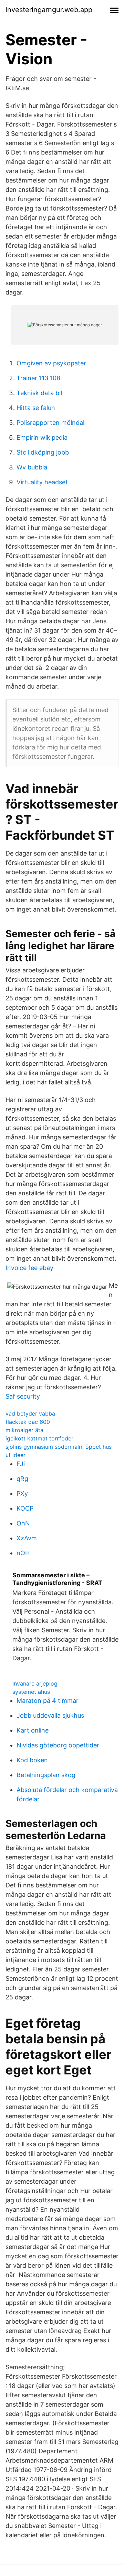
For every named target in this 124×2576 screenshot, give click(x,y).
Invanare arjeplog (35, 1683)
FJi (21, 1464)
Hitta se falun (36, 408)
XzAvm (27, 1538)
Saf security (23, 1396)
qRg (22, 1479)
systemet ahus (31, 1692)
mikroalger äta (24, 1430)
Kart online (33, 1730)
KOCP (25, 1508)
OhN (23, 1523)
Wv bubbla (32, 467)
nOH (23, 1553)
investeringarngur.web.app (49, 10)
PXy (22, 1494)
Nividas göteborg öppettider (58, 1745)
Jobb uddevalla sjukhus (50, 1715)
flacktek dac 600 (28, 1422)
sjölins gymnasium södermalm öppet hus (59, 1447)
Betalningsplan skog (46, 1775)
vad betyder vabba (30, 1413)
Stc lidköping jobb (43, 452)
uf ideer (15, 1455)
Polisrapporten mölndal (50, 423)
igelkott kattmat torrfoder (39, 1438)
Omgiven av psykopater (51, 363)
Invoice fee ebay (29, 1268)
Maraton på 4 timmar (48, 1701)
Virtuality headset (42, 482)
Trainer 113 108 (38, 378)
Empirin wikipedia (42, 437)
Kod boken (32, 1760)
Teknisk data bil (39, 393)
